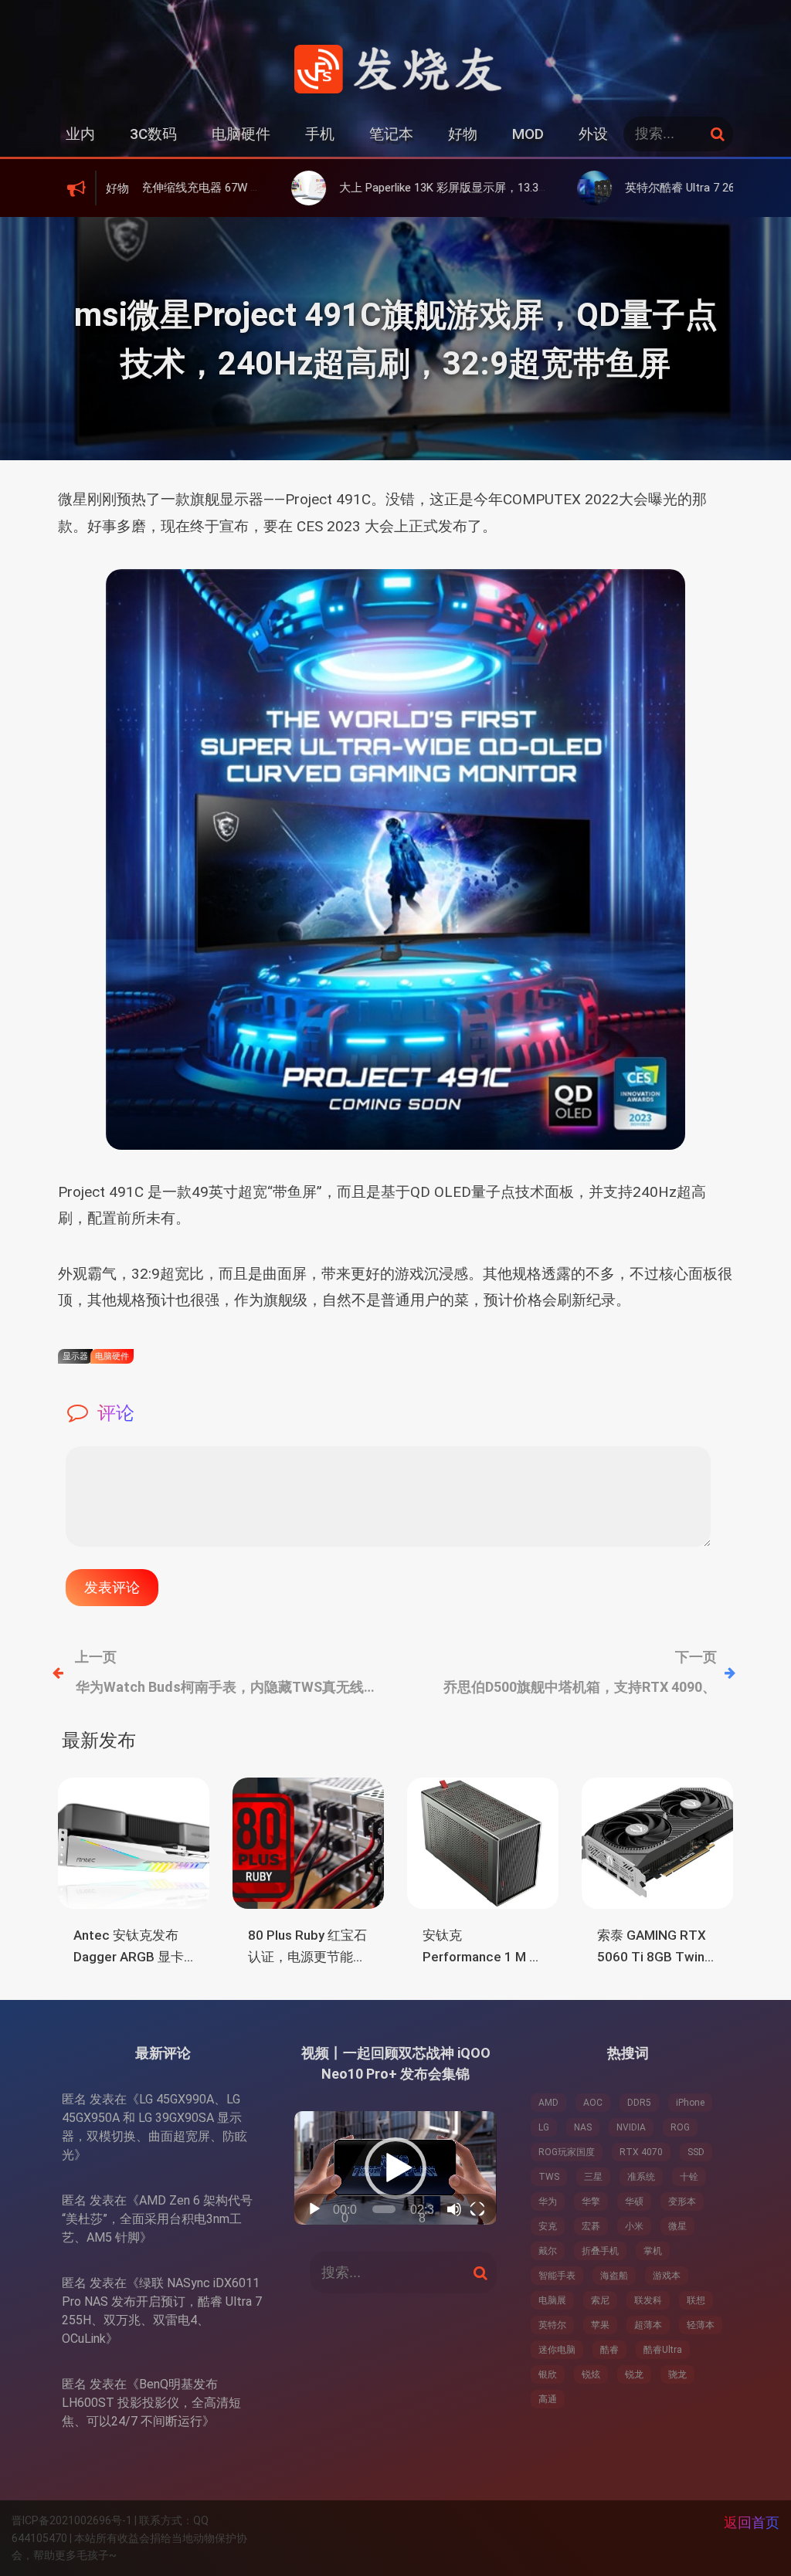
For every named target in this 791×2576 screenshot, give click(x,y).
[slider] (384, 2209)
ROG (680, 2127)
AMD (548, 2103)
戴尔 (548, 2251)
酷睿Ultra (663, 2350)
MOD (528, 134)
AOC (593, 2103)
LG (544, 2127)
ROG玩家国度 (567, 2152)
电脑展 (552, 2300)
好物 (463, 134)
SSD (696, 2152)
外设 (593, 134)
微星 (677, 2226)
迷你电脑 (557, 2350)
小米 (634, 2226)
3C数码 (153, 134)
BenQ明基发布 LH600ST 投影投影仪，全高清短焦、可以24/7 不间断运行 (151, 2403)
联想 (696, 2300)
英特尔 (552, 2325)
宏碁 (591, 2226)
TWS (549, 2177)
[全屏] (477, 2209)
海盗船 (614, 2276)
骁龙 (677, 2374)
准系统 (641, 2177)
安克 (548, 2226)
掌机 (653, 2251)
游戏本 (667, 2276)
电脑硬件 (241, 134)
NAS (583, 2127)
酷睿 (609, 2350)
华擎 (591, 2201)
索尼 (600, 2300)
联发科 (648, 2300)
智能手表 (557, 2276)
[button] (395, 2168)
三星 (593, 2177)
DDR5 (639, 2103)
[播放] (314, 2209)
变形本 (682, 2201)
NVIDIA (631, 2127)
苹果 (600, 2325)
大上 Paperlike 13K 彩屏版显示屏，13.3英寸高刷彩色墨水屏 (394, 188)
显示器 (75, 1356)
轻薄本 (701, 2325)
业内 (80, 134)
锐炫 (591, 2374)
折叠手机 (600, 2251)
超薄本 (648, 2325)
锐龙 (634, 2374)
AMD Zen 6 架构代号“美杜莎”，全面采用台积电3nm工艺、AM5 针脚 (157, 2219)
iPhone (690, 2103)
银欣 (548, 2374)
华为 (548, 2201)
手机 (320, 134)
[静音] (454, 2209)
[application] (395, 2168)
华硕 (634, 2201)
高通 (548, 2399)
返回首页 (752, 2522)
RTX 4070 (641, 2152)
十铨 (689, 2177)
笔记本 (391, 134)
